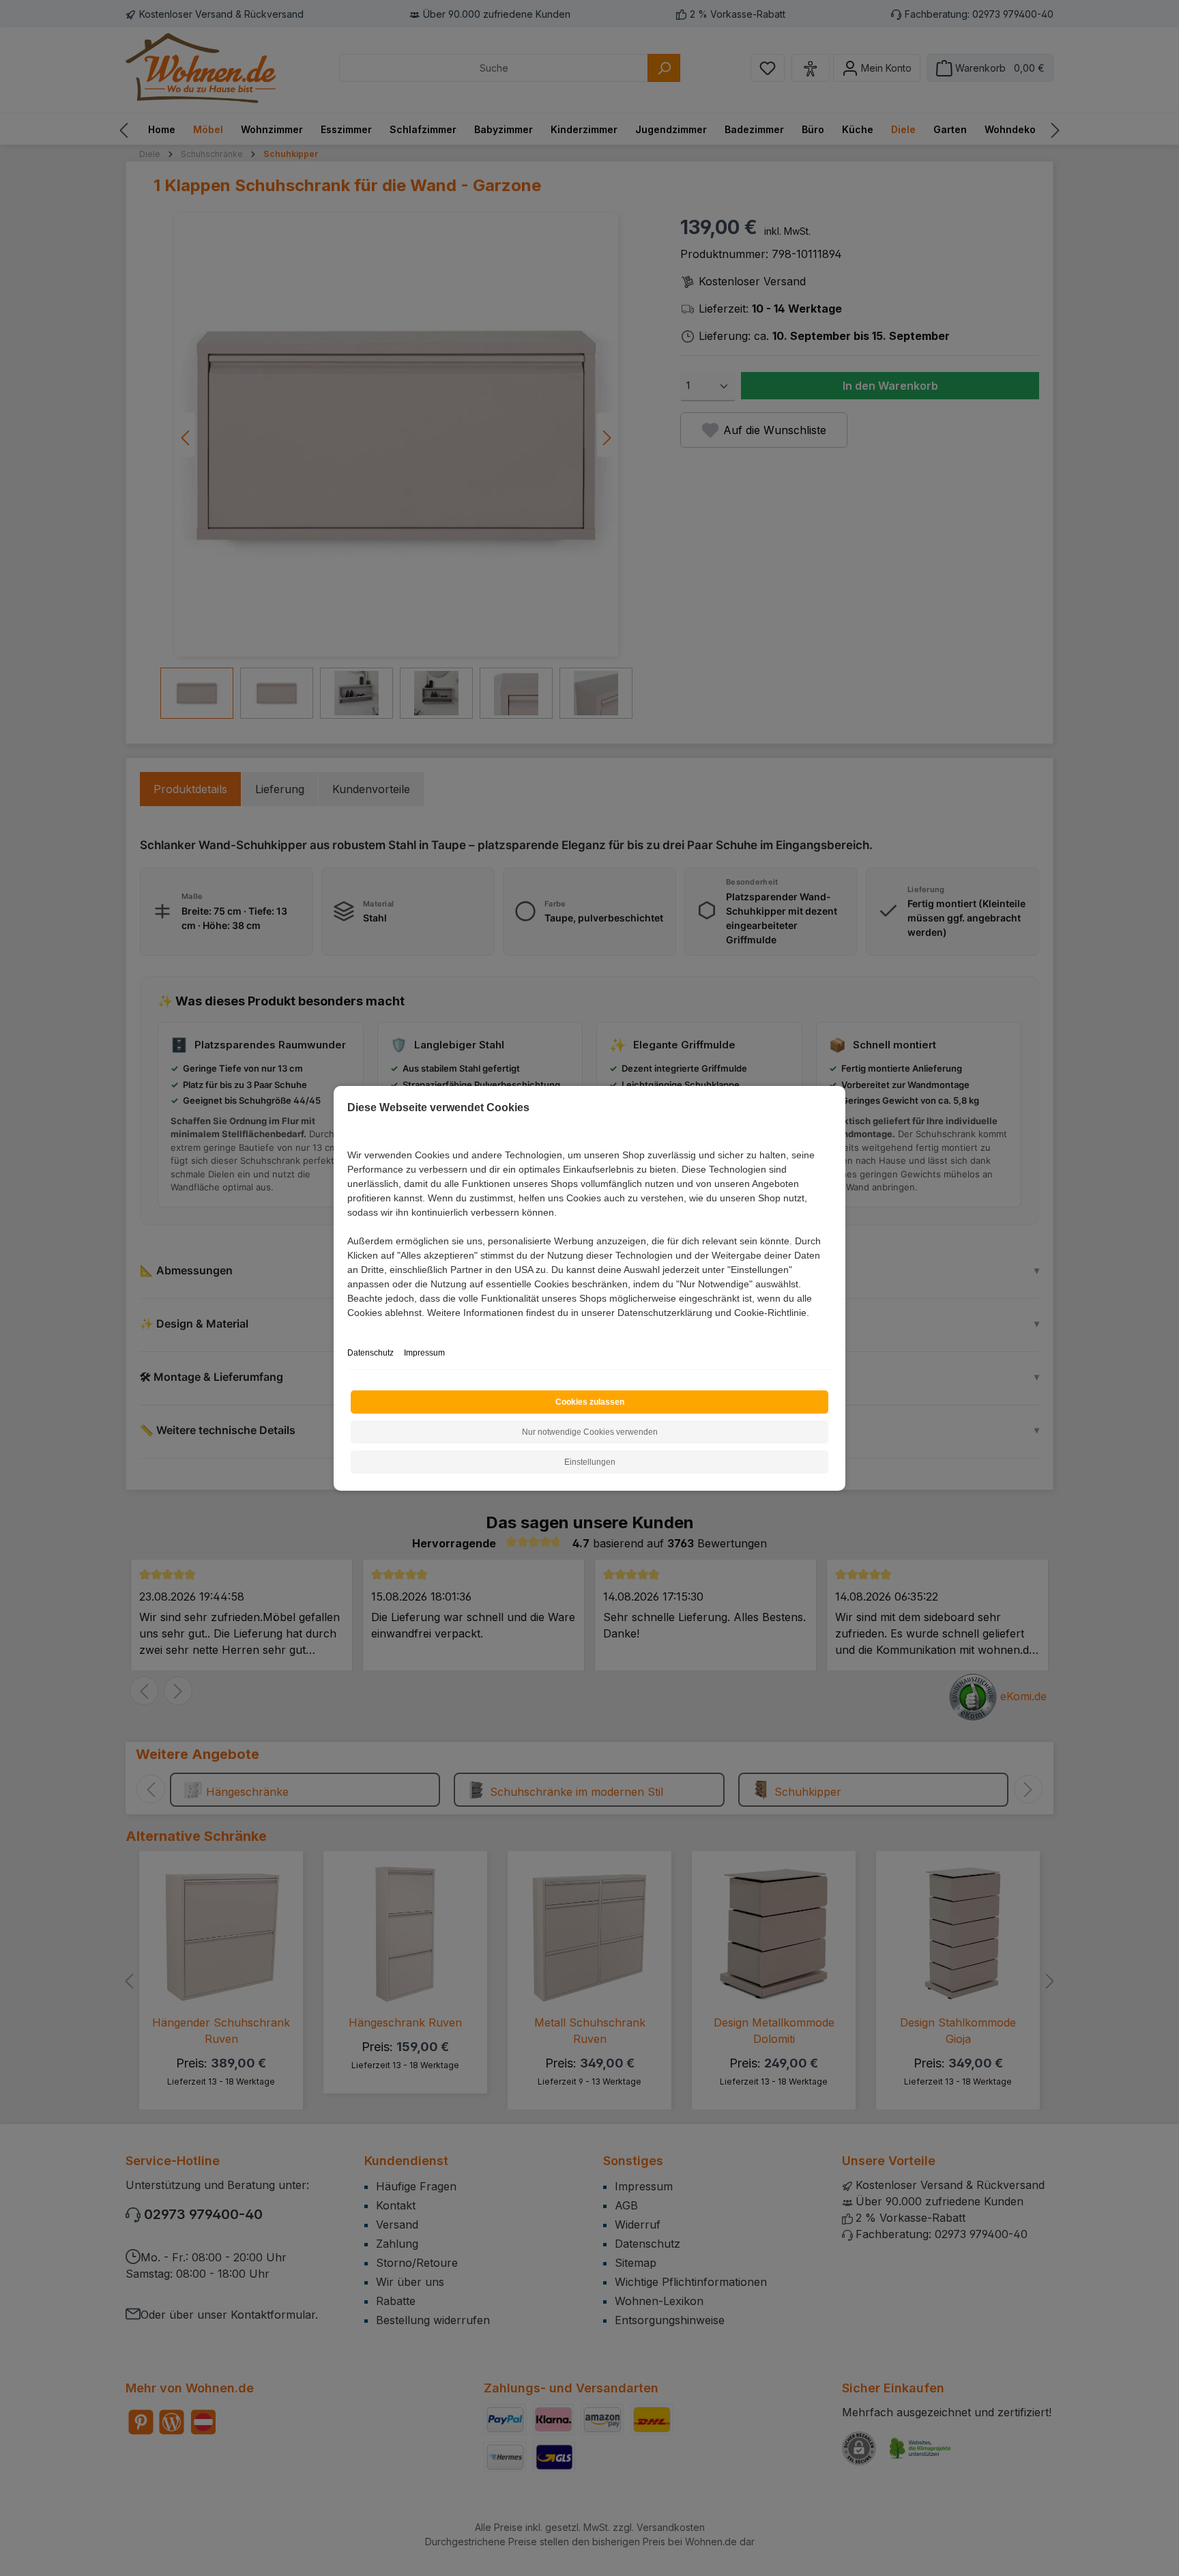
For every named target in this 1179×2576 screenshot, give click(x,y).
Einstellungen (590, 1462)
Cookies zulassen (590, 1402)
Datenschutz (370, 1353)
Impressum (424, 1353)
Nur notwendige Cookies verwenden (590, 1432)
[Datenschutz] (348, 1328)
